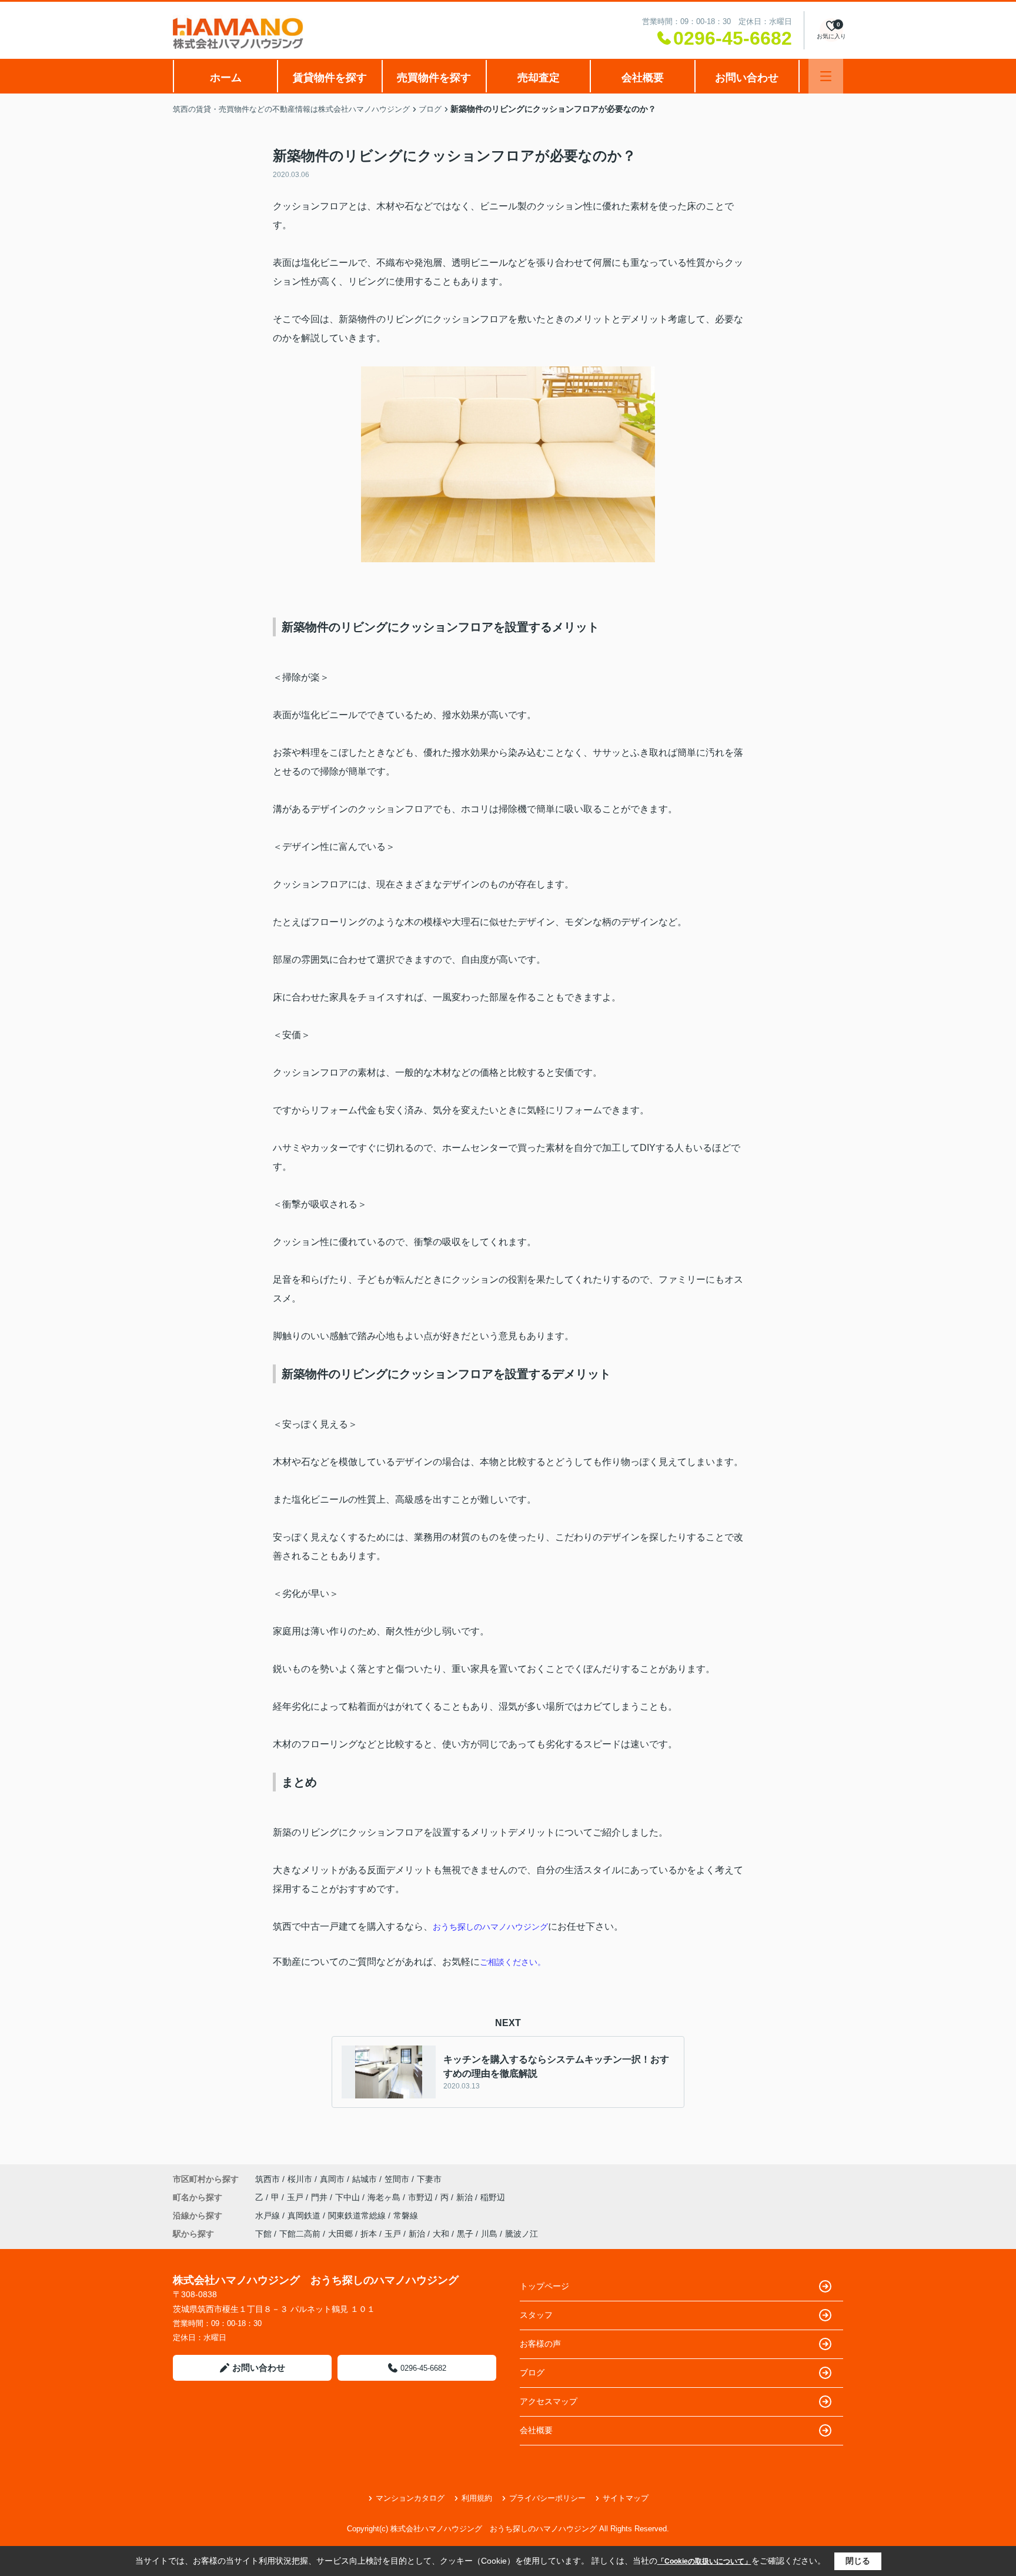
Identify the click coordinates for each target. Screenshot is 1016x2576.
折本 (369, 2234)
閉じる (858, 2561)
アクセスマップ (549, 2401)
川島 (489, 2234)
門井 (320, 2197)
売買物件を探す (434, 78)
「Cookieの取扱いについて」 (704, 2561)
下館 (263, 2234)
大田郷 (340, 2234)
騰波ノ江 (522, 2234)
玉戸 (296, 2197)
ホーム (226, 78)
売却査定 (539, 78)
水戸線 (269, 2215)
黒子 (465, 2234)
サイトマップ (626, 2498)
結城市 (365, 2179)
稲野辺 (493, 2197)
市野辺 (422, 2197)
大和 (441, 2234)
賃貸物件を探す (330, 78)
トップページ (544, 2286)
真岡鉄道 (305, 2215)
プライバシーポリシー (547, 2498)
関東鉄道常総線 (358, 2215)
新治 (466, 2197)
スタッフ (536, 2315)
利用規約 (477, 2498)
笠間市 (397, 2179)
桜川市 (300, 2179)
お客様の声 (540, 2344)
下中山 (349, 2197)
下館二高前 (300, 2234)
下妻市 (429, 2179)
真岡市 (332, 2179)
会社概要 (643, 78)
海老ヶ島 (385, 2197)
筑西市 (268, 2179)
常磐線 (406, 2215)
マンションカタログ (410, 2498)
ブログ (532, 2373)
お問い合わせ (747, 78)
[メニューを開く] (826, 76)
